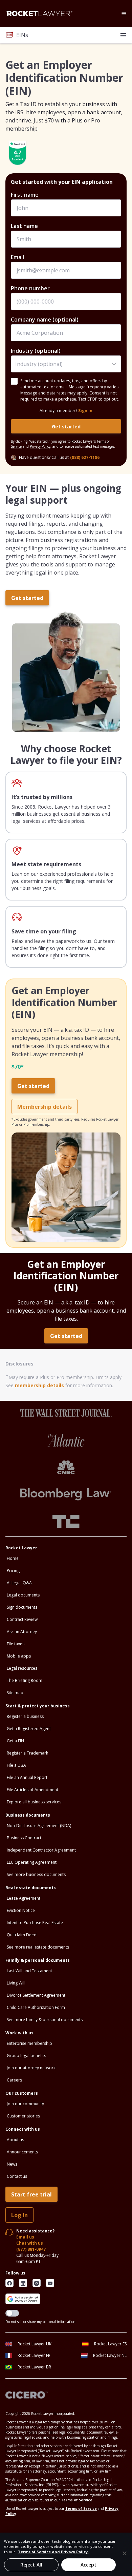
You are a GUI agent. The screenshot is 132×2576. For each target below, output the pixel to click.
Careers (14, 2080)
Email (17, 257)
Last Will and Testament (29, 1971)
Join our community (25, 2104)
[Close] (125, 2553)
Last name (24, 226)
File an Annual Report (27, 1777)
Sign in (85, 411)
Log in (19, 2215)
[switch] (12, 2313)
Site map (15, 1693)
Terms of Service (77, 2500)
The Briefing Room (25, 1680)
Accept (89, 2565)
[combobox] (66, 364)
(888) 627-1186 (85, 457)
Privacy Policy (40, 446)
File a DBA (16, 1765)
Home (13, 1558)
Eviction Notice (21, 1910)
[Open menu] (124, 14)
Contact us (17, 2176)
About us (15, 2140)
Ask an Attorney (22, 1632)
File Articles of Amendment (32, 1790)
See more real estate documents (38, 1947)
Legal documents (23, 1595)
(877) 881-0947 (31, 2249)
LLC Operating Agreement (32, 1862)
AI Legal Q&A (19, 1583)
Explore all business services (34, 1802)
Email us (25, 2237)
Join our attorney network (31, 2068)
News (12, 2164)
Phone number (30, 288)
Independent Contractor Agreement (41, 1850)
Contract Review (22, 1619)
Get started (66, 427)
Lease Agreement (24, 1898)
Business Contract (24, 1838)
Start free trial (31, 2194)
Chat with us (30, 2243)
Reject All (31, 2565)
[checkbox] (14, 381)
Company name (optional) (45, 319)
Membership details (45, 1107)
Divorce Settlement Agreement (36, 1995)
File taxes (16, 1644)
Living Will (16, 1983)
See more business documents (36, 1874)
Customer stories (23, 2116)
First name (25, 195)
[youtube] (50, 2283)
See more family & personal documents (45, 2020)
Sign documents (22, 1607)
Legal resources (22, 1668)
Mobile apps (19, 1656)
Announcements (22, 2152)
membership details (39, 1385)
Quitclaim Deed (22, 1935)
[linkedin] (23, 2283)
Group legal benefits (26, 2056)
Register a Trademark (27, 1753)
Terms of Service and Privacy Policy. (53, 2552)
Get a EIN (15, 1741)
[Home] (39, 14)
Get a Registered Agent (29, 1729)
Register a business (25, 1716)
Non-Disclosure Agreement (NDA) (39, 1826)
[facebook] (9, 2283)
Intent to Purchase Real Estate (35, 1923)
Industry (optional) (36, 351)
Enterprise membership (29, 2043)
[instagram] (37, 2283)
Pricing (13, 1571)
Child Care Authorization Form (36, 2007)
